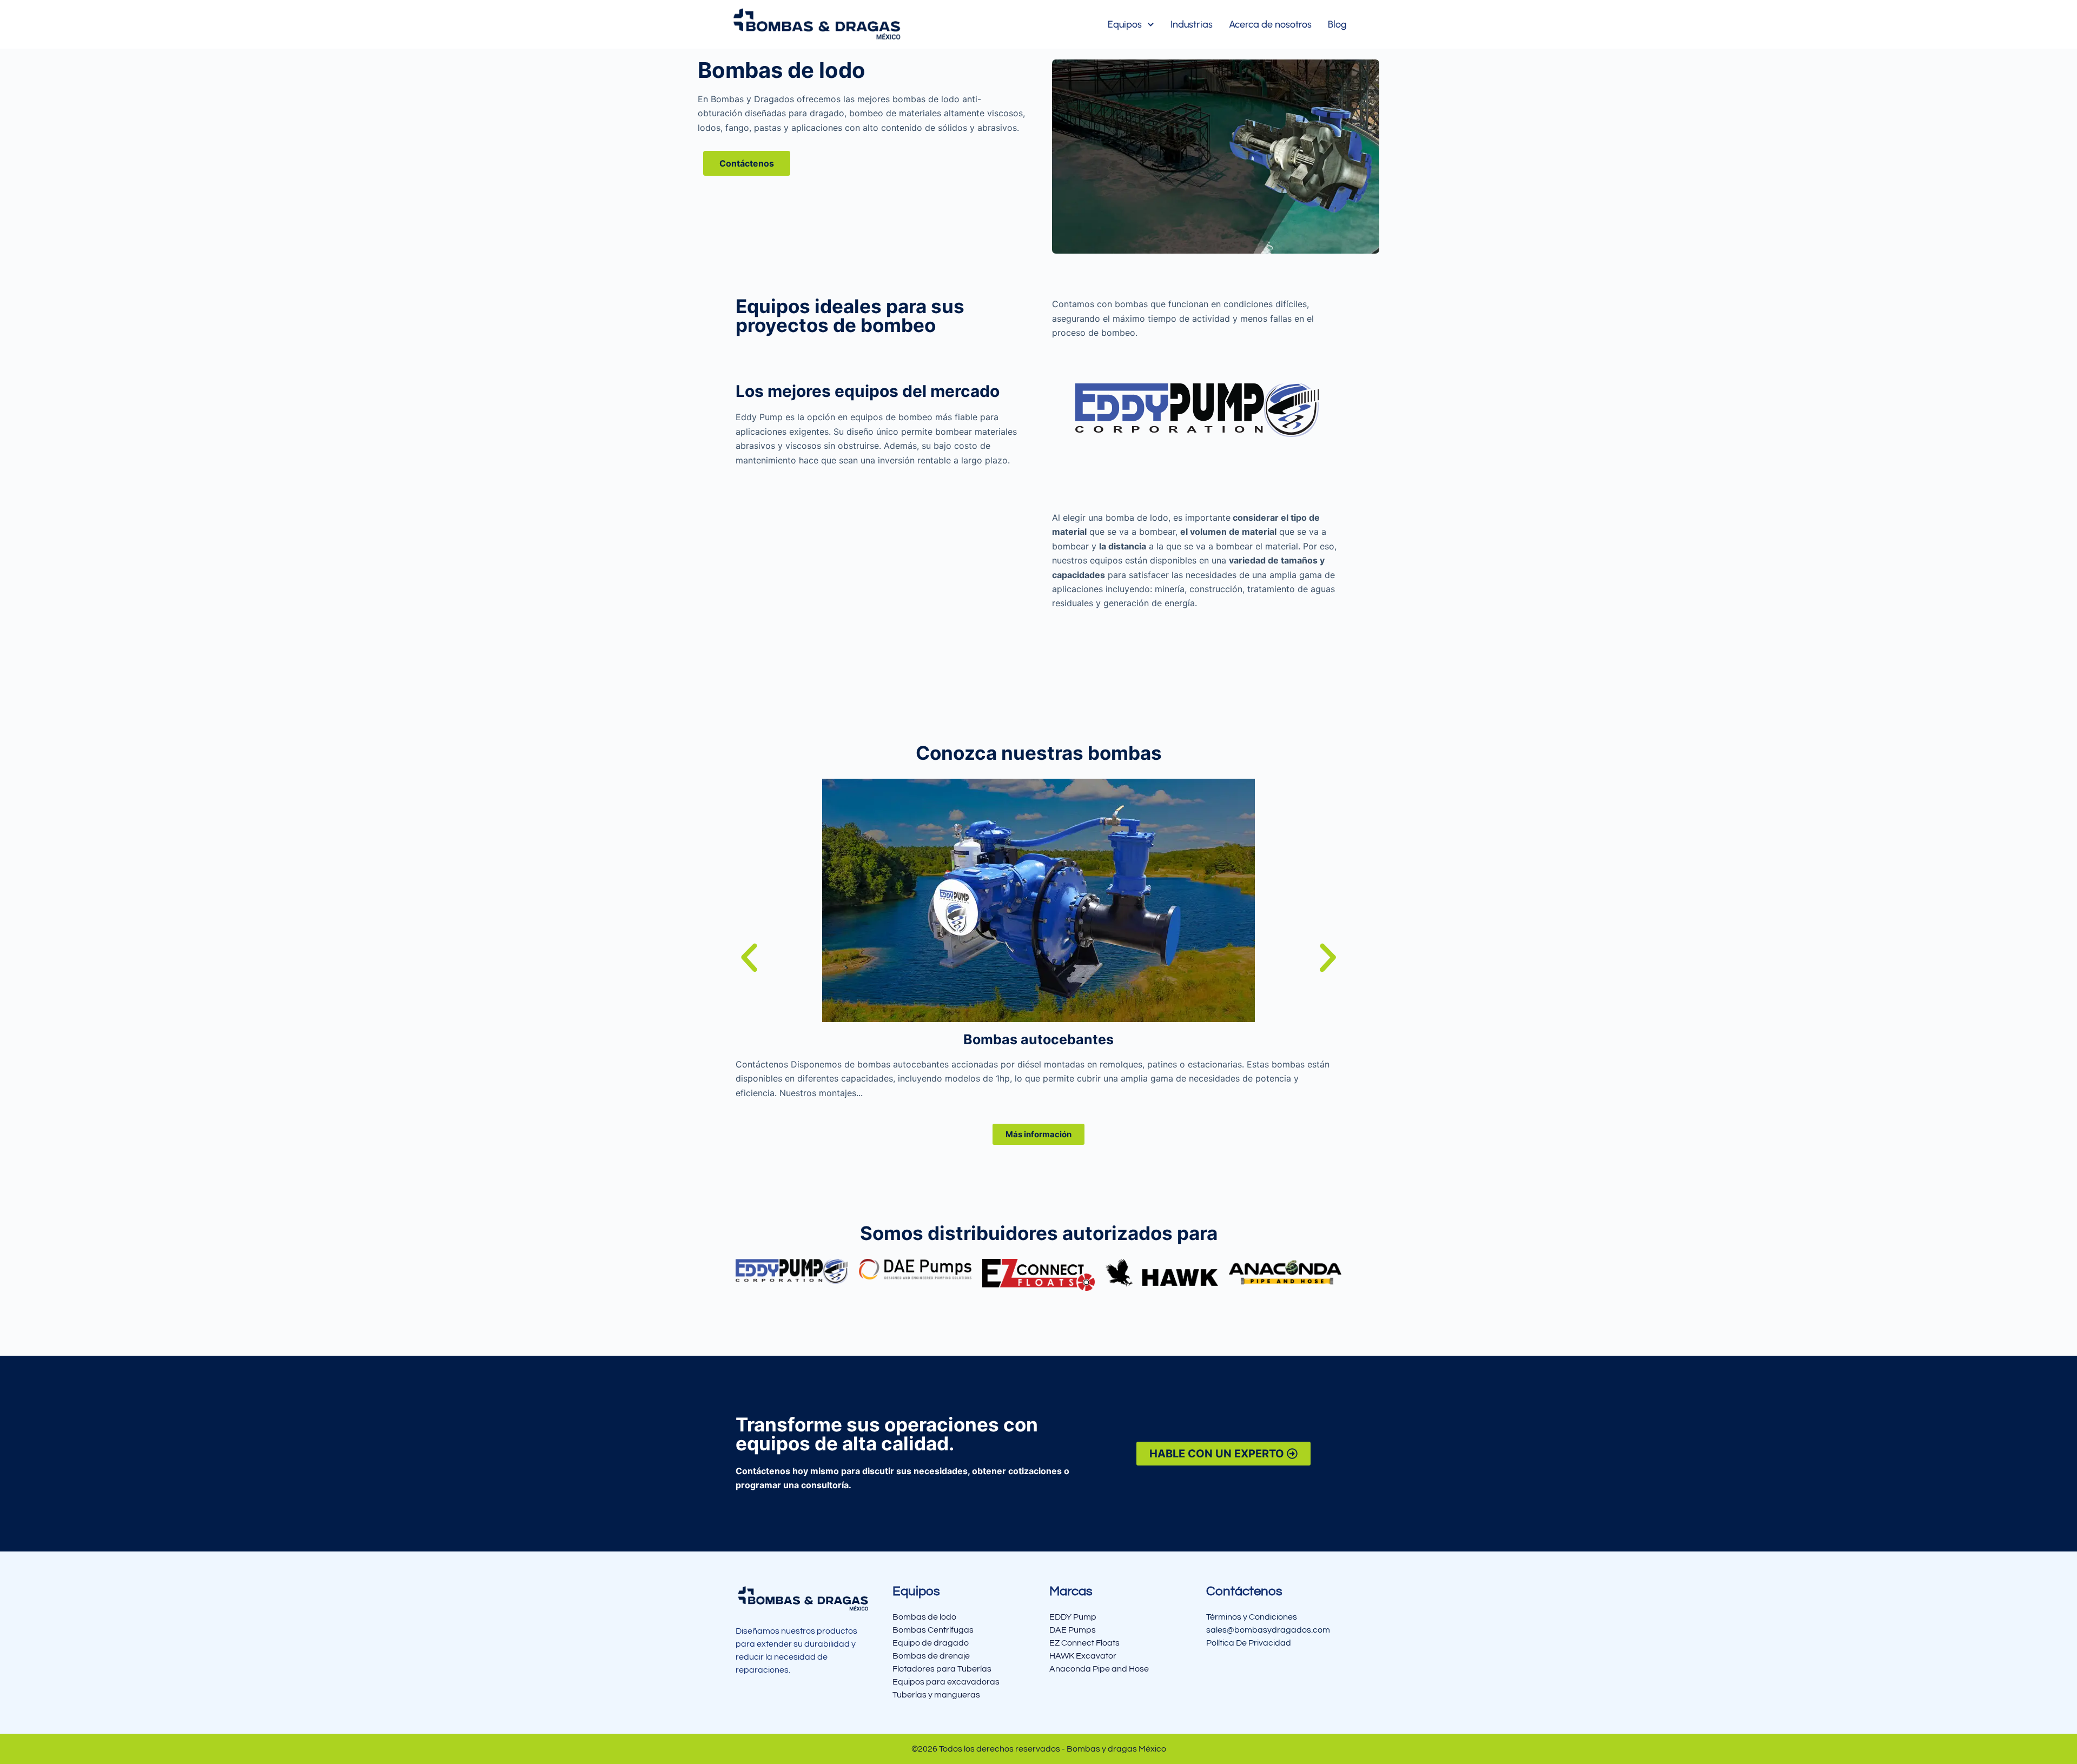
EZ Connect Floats (1084, 1643)
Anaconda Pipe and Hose (1099, 1669)
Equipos (1125, 24)
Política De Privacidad (1249, 1643)
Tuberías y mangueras (936, 1695)
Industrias (1192, 24)
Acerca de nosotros (1270, 24)
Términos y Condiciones (1252, 1617)
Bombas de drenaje (931, 1656)
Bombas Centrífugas (933, 1630)
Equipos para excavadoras (946, 1682)
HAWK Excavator (1083, 1656)
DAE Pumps (1073, 1630)
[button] (749, 958)
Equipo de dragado (931, 1643)
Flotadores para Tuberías (942, 1669)
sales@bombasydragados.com (1268, 1630)
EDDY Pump (1073, 1617)
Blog (1337, 24)
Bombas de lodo (924, 1617)
